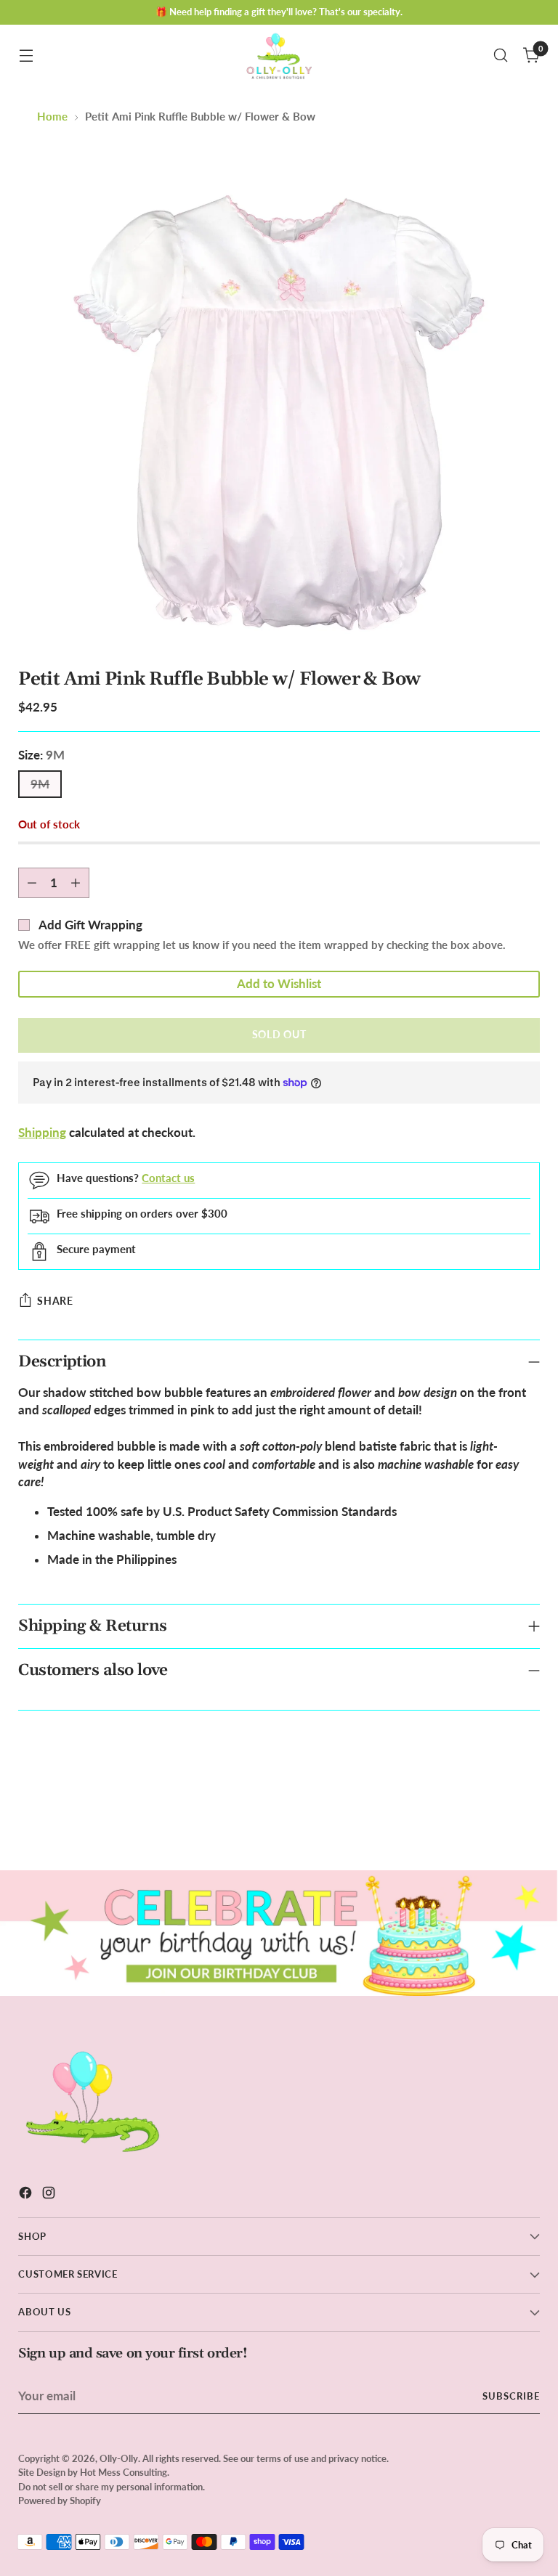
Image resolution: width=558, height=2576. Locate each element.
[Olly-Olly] (279, 55)
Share (55, 1301)
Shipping (42, 1133)
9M (40, 784)
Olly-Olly (119, 2458)
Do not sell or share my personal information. (112, 2487)
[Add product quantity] (76, 883)
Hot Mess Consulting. (125, 2472)
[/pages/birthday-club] (279, 1933)
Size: (41, 755)
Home (52, 117)
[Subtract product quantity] (32, 883)
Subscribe (511, 2396)
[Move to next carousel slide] (527, 1820)
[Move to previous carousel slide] (494, 1821)
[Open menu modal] (26, 56)
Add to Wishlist (279, 984)
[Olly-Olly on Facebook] (27, 2195)
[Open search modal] (501, 56)
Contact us (168, 1178)
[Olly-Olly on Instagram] (50, 2195)
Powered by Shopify (60, 2500)
